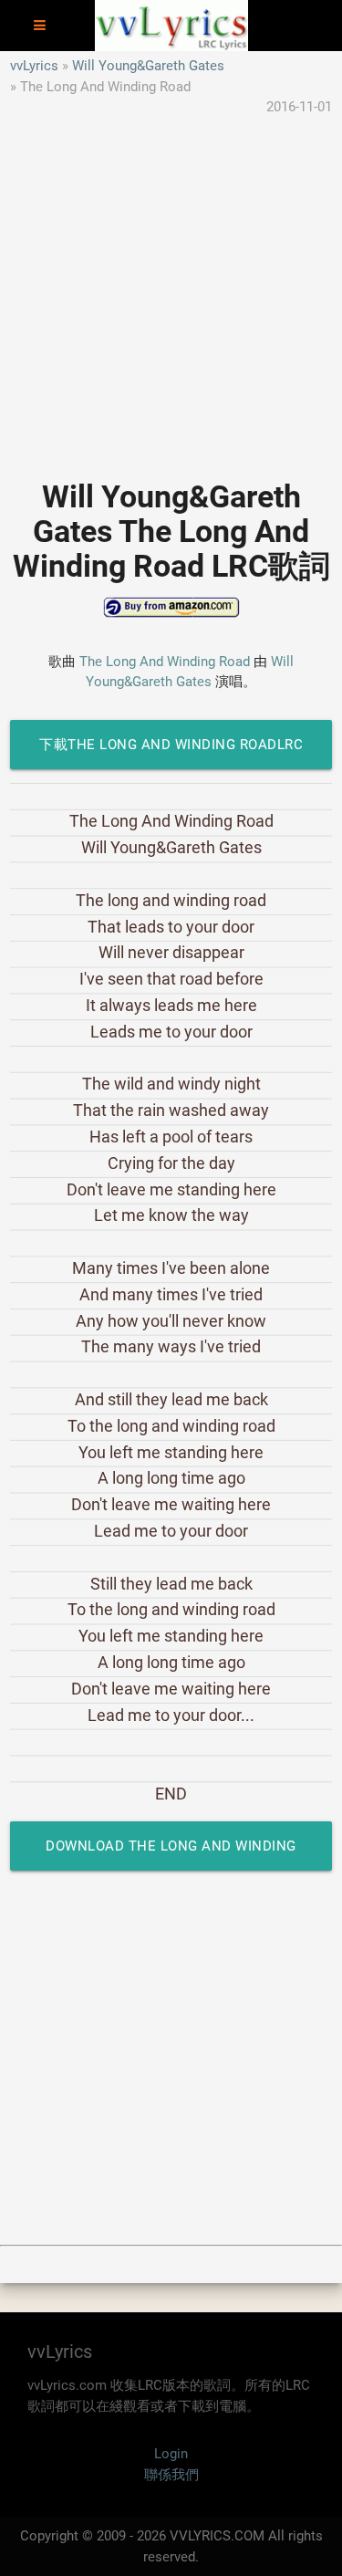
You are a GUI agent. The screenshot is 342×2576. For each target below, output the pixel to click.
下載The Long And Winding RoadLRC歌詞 (171, 753)
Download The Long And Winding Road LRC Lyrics (171, 1854)
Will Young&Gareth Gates (148, 66)
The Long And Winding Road (165, 662)
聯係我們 (171, 2475)
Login (171, 2454)
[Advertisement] (171, 289)
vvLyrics (34, 66)
